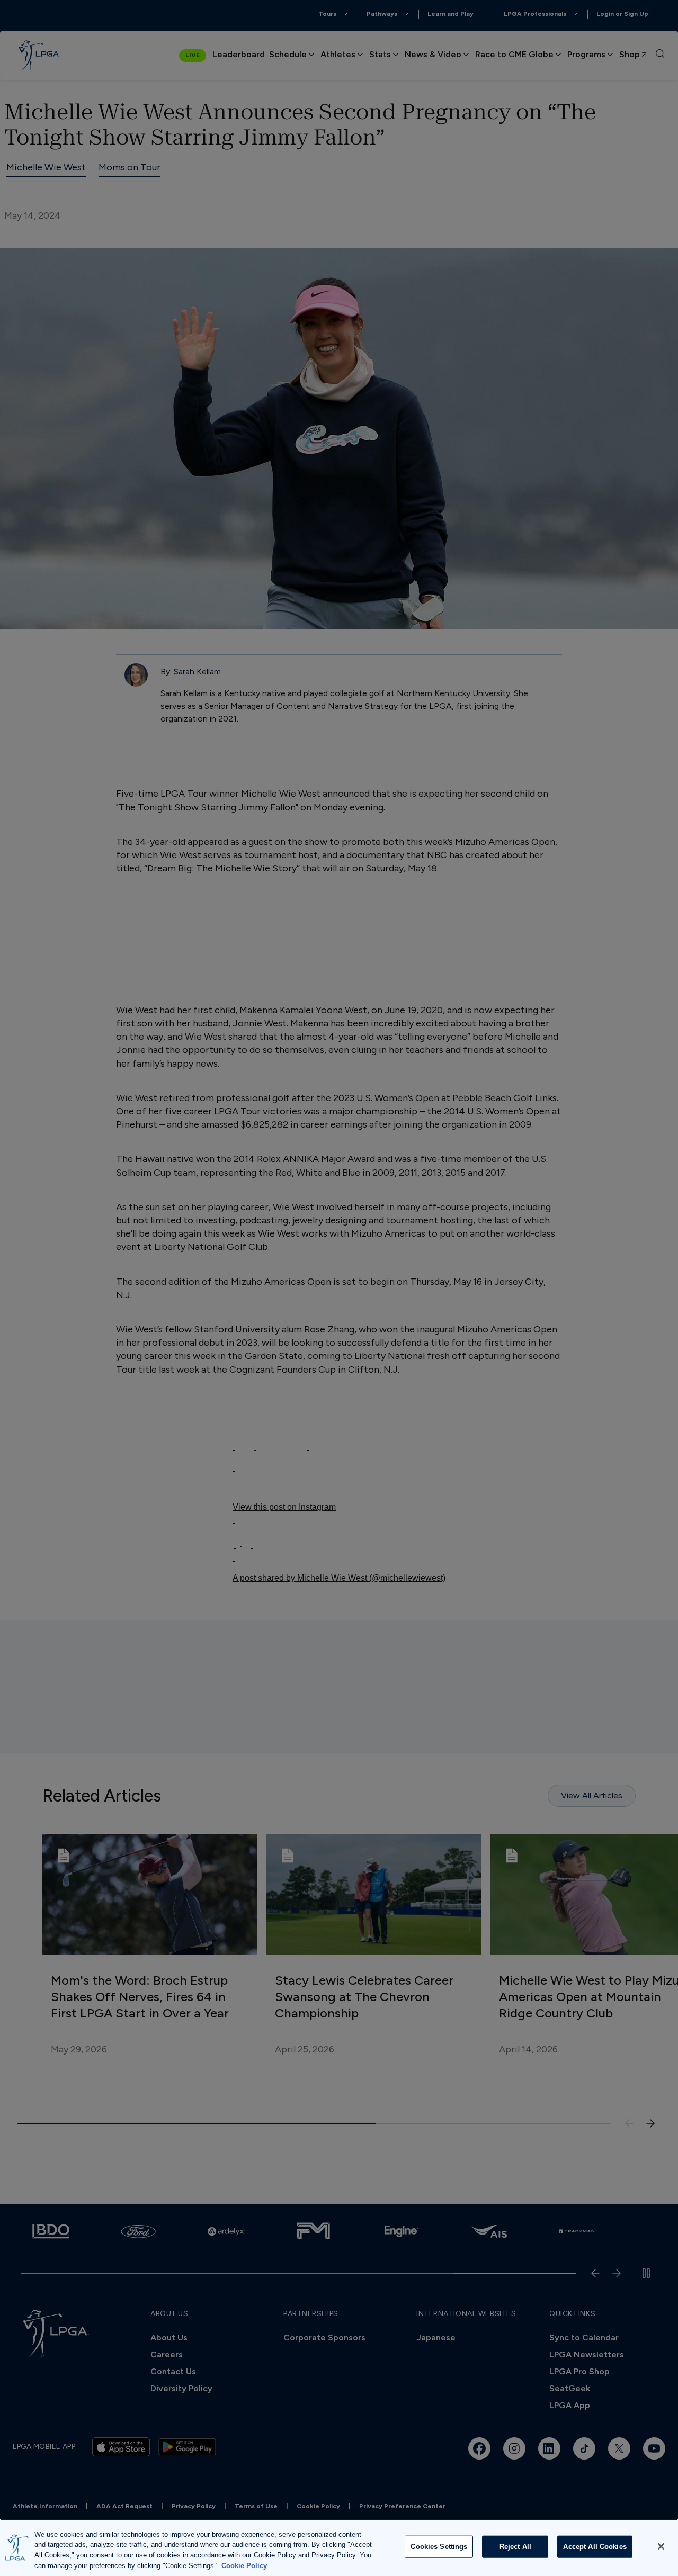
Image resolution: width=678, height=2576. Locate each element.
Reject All (515, 2547)
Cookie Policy (244, 2565)
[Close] (661, 2546)
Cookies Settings (439, 2547)
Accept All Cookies (595, 2547)
